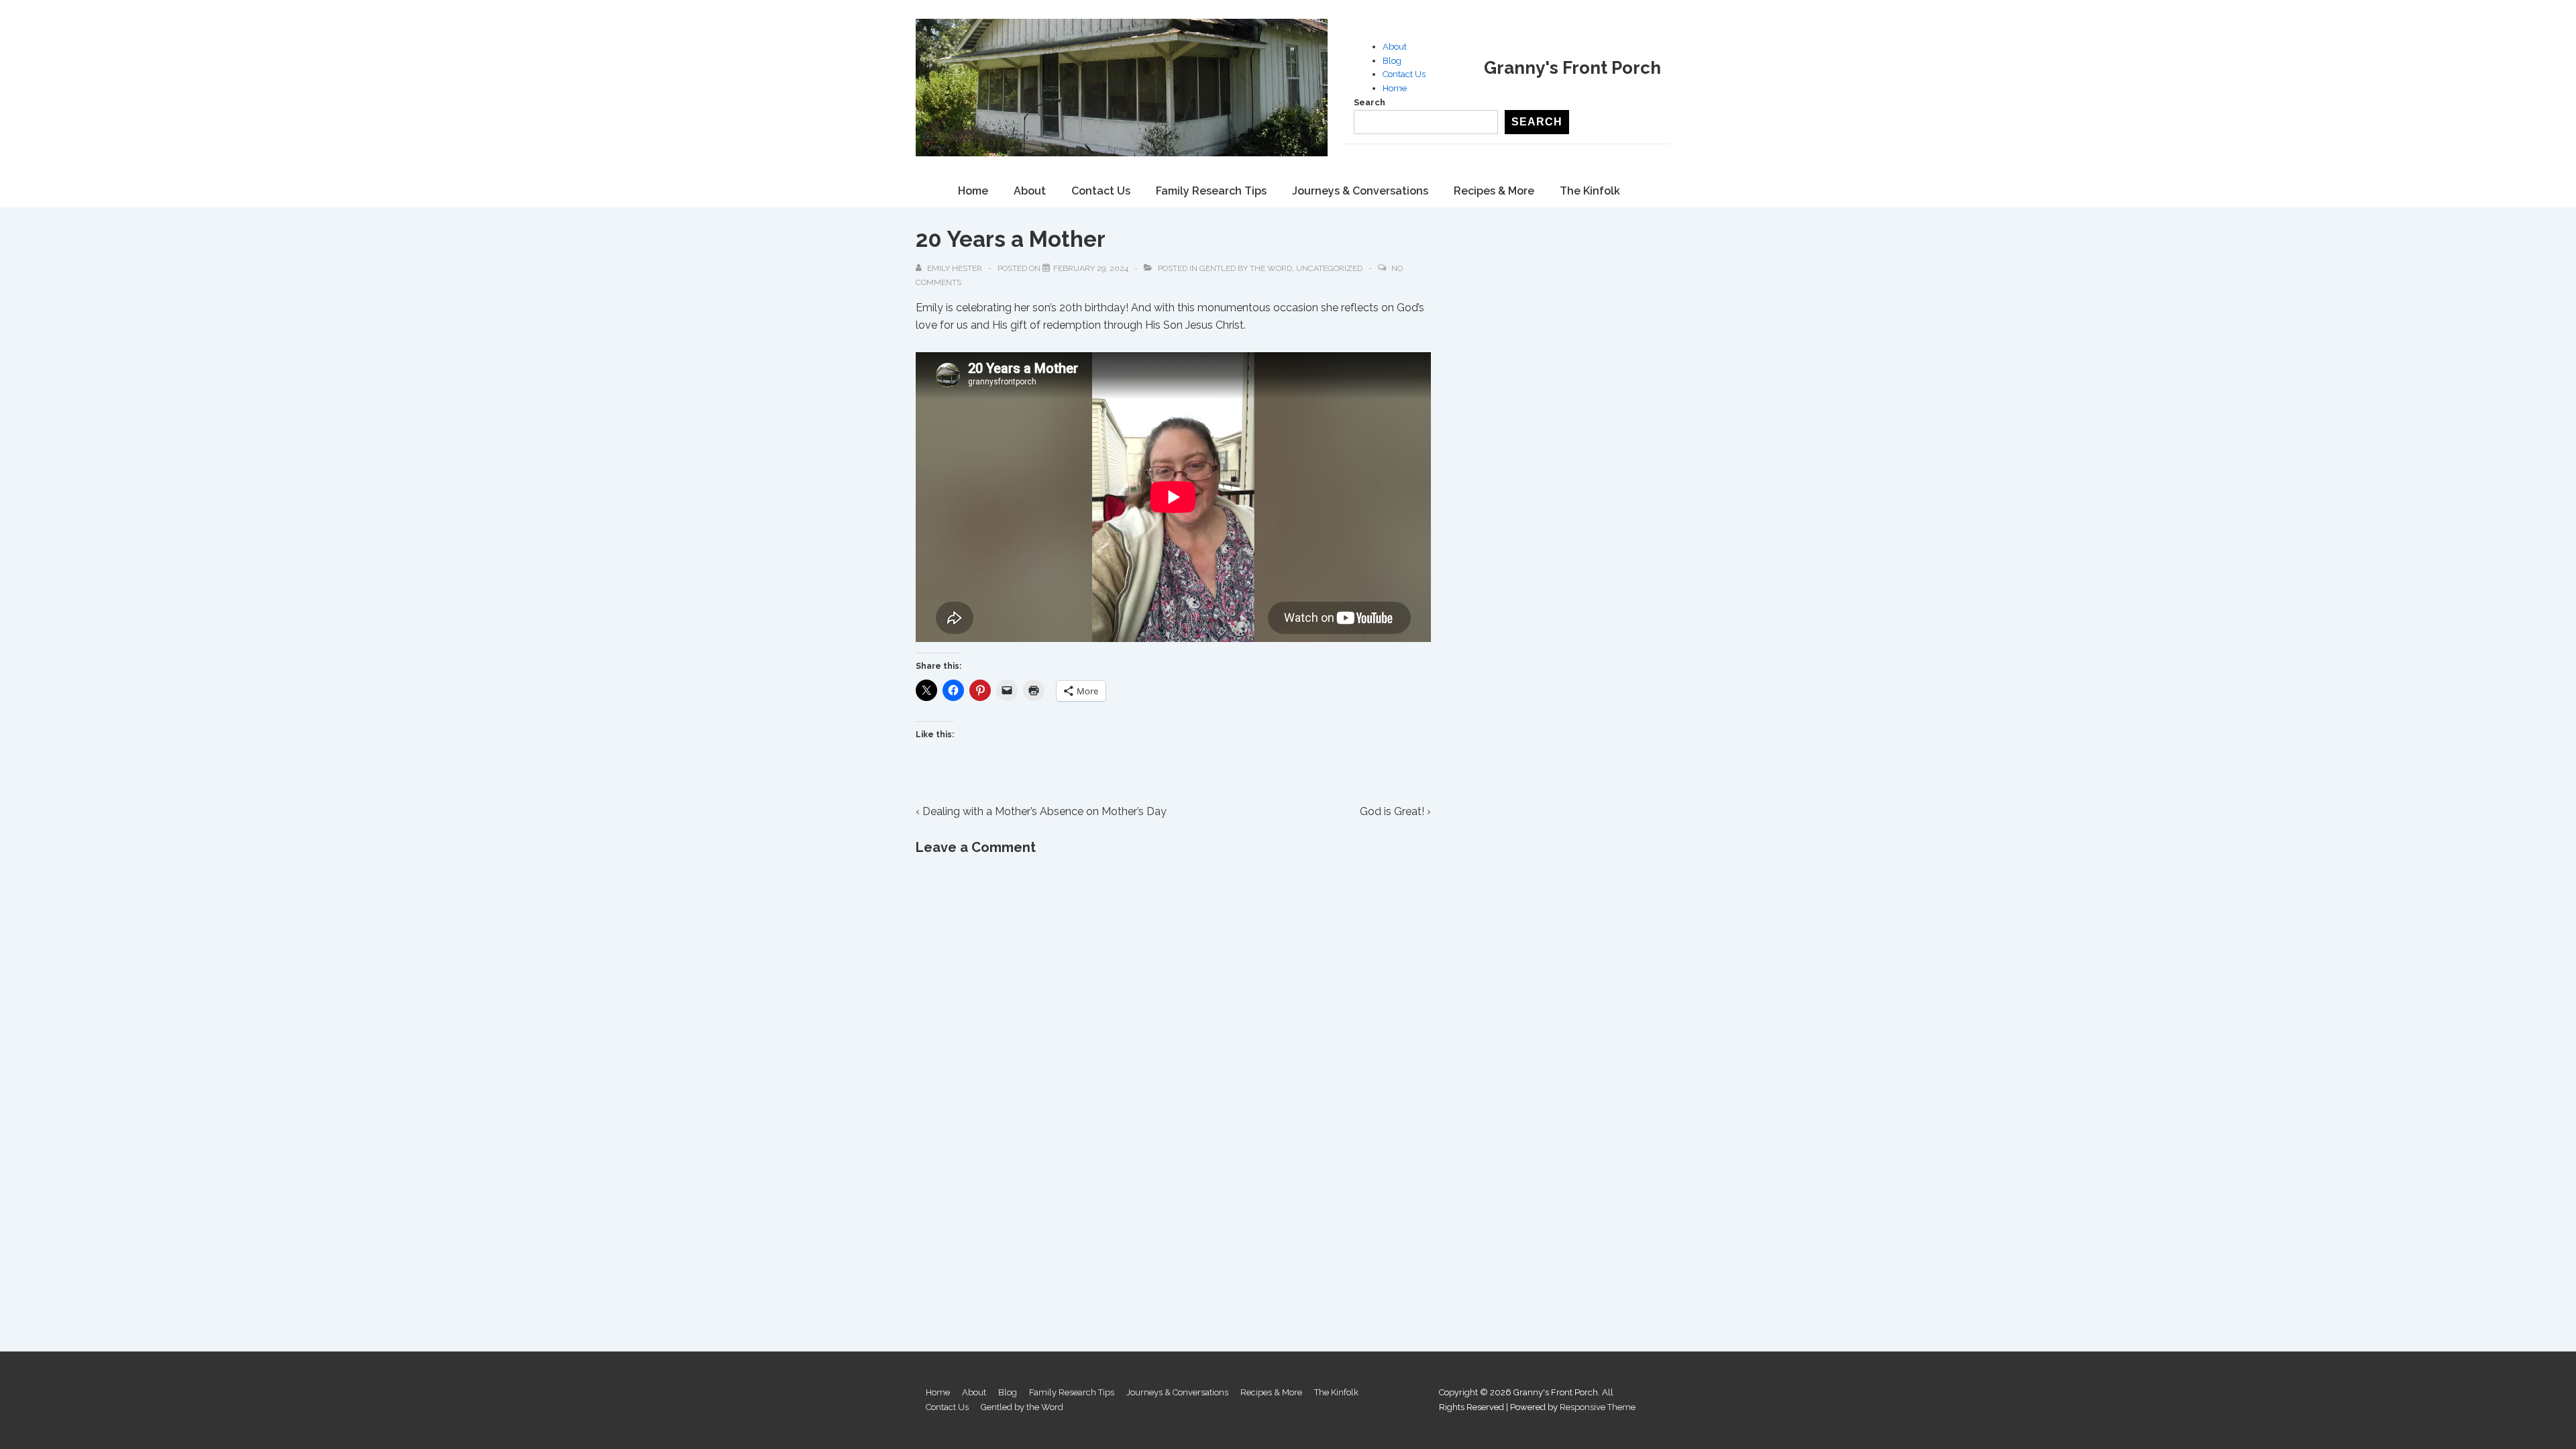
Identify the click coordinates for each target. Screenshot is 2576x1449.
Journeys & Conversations (1360, 191)
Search (1370, 102)
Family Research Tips (1211, 191)
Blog (1392, 61)
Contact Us (1404, 74)
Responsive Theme (1598, 1407)
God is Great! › (1395, 811)
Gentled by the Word (1246, 268)
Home (1395, 88)
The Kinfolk (1590, 191)
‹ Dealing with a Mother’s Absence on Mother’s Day (1041, 811)
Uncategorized (1329, 268)
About (1395, 47)
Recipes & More (1494, 191)
